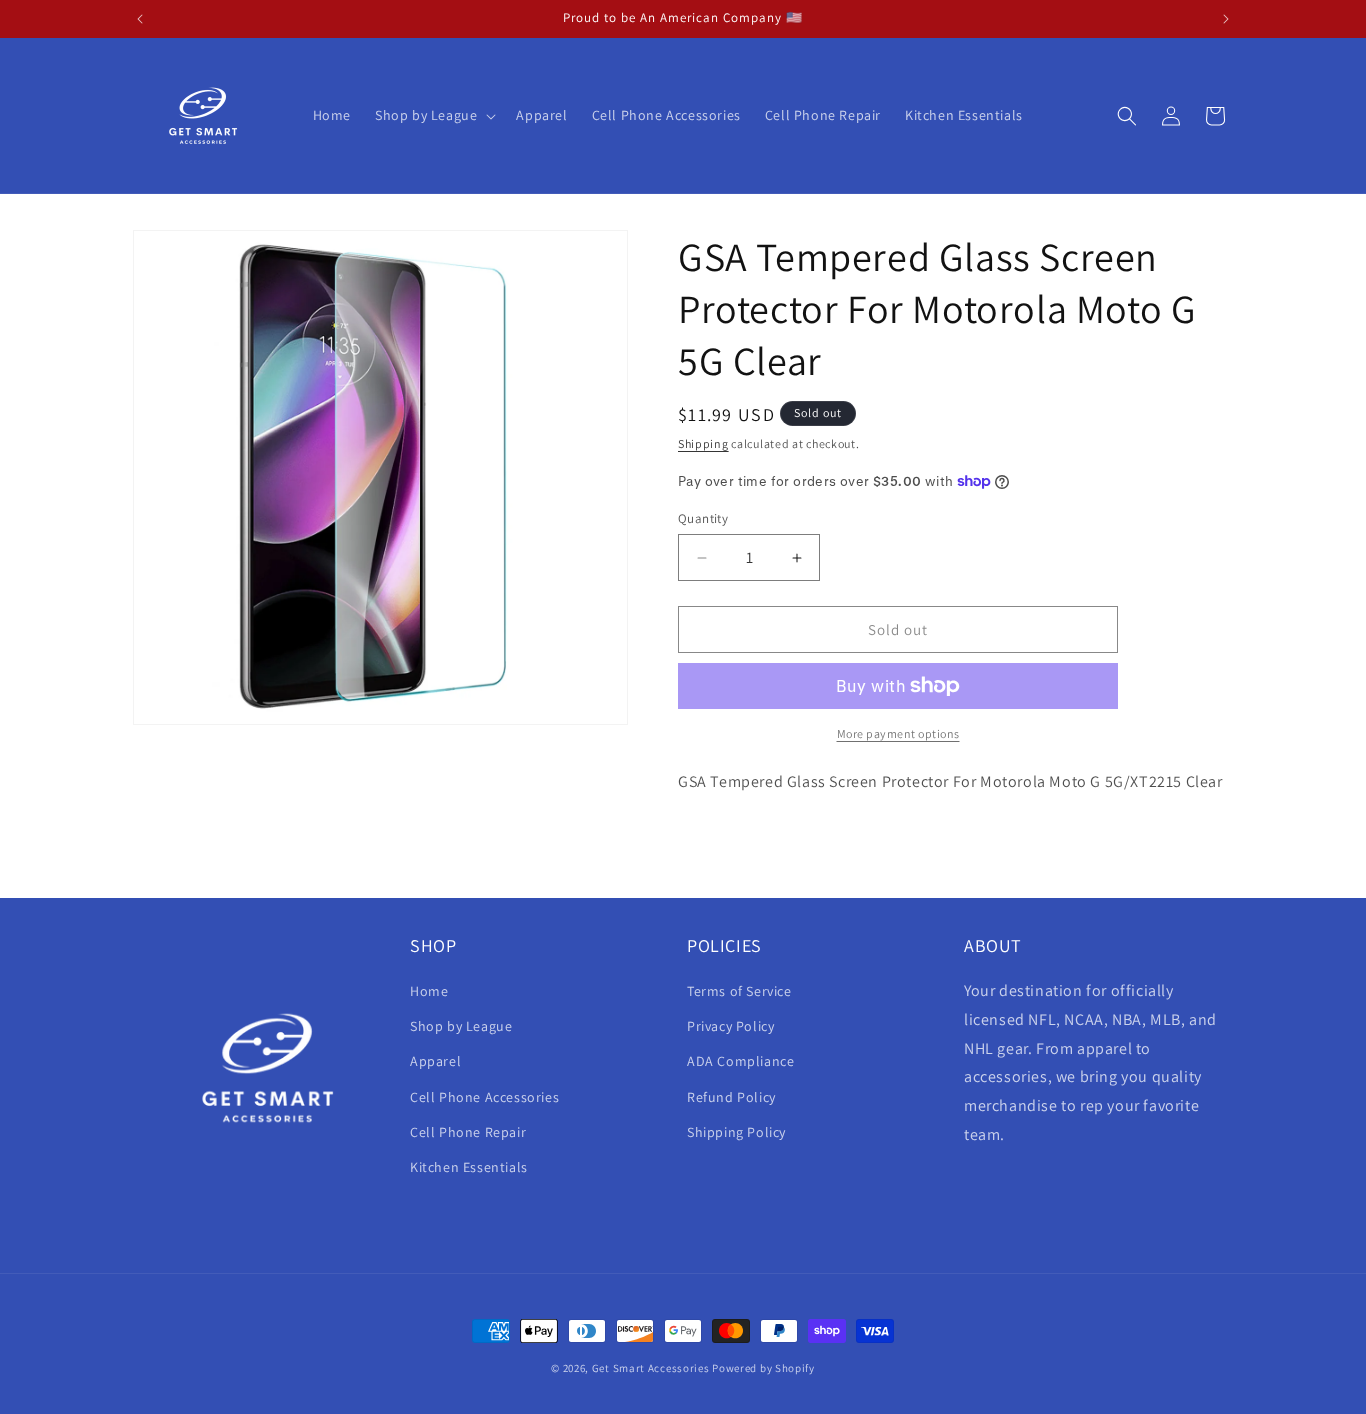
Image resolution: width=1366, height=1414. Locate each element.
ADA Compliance (740, 1062)
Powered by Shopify (763, 1368)
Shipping (703, 443)
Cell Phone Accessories (484, 1097)
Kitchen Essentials (469, 1167)
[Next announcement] (1226, 19)
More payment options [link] (898, 733)
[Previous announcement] (140, 19)
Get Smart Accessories (651, 1368)
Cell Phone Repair (468, 1132)
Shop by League (461, 1026)
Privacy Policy (730, 1026)
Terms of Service (739, 991)
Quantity (703, 518)
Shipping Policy (736, 1132)
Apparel (435, 1062)
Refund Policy (731, 1097)
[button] (433, 115)
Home (429, 991)
